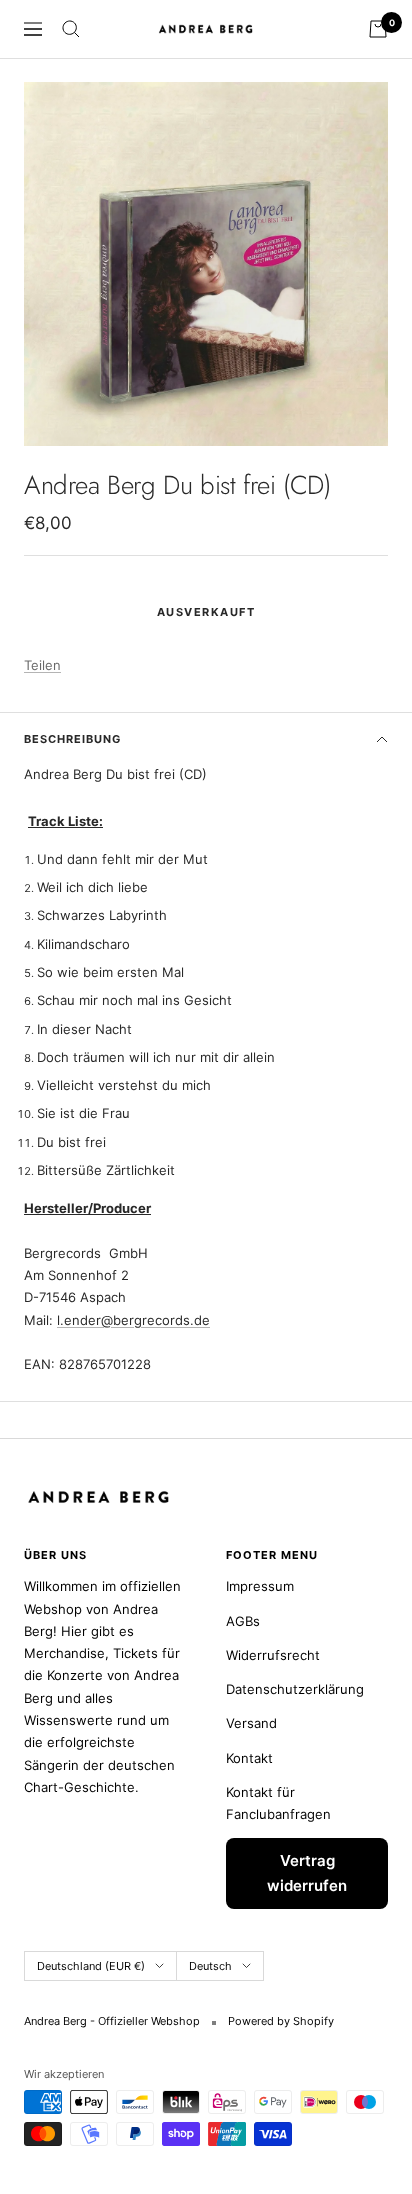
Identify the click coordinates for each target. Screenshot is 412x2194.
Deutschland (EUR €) (91, 1966)
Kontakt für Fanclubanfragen (278, 1803)
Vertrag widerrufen (307, 1873)
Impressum (260, 1586)
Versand (251, 1723)
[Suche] (71, 29)
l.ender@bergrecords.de (133, 1320)
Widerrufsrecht (273, 1655)
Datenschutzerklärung (295, 1689)
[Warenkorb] (378, 29)
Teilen (42, 665)
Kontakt (249, 1758)
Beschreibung (72, 739)
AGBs (243, 1621)
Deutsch (210, 1966)
